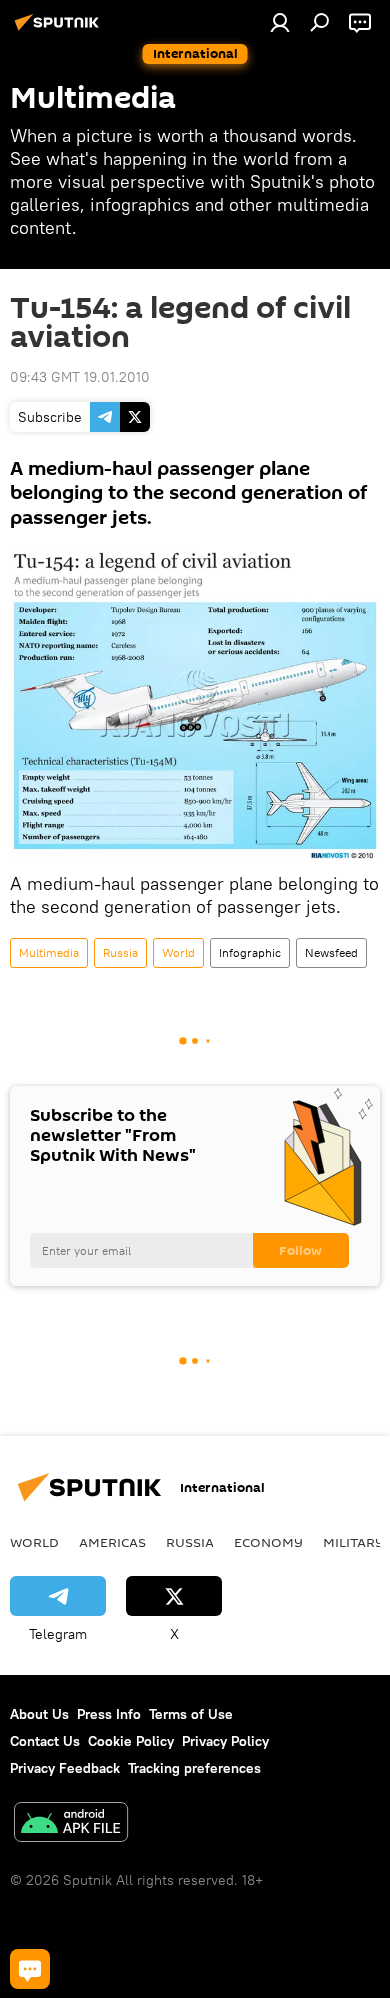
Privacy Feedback (65, 1768)
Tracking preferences (194, 1768)
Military (353, 1542)
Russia (120, 952)
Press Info (109, 1714)
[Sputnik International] (60, 30)
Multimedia (49, 952)
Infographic (250, 952)
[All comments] (30, 1969)
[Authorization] (280, 22)
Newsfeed (331, 952)
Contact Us (45, 1741)
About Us (39, 1714)
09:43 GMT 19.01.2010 (80, 377)
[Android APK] (71, 1824)
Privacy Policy (225, 1741)
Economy (268, 1542)
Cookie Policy (131, 1741)
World (178, 952)
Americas (112, 1542)
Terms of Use (191, 1714)
